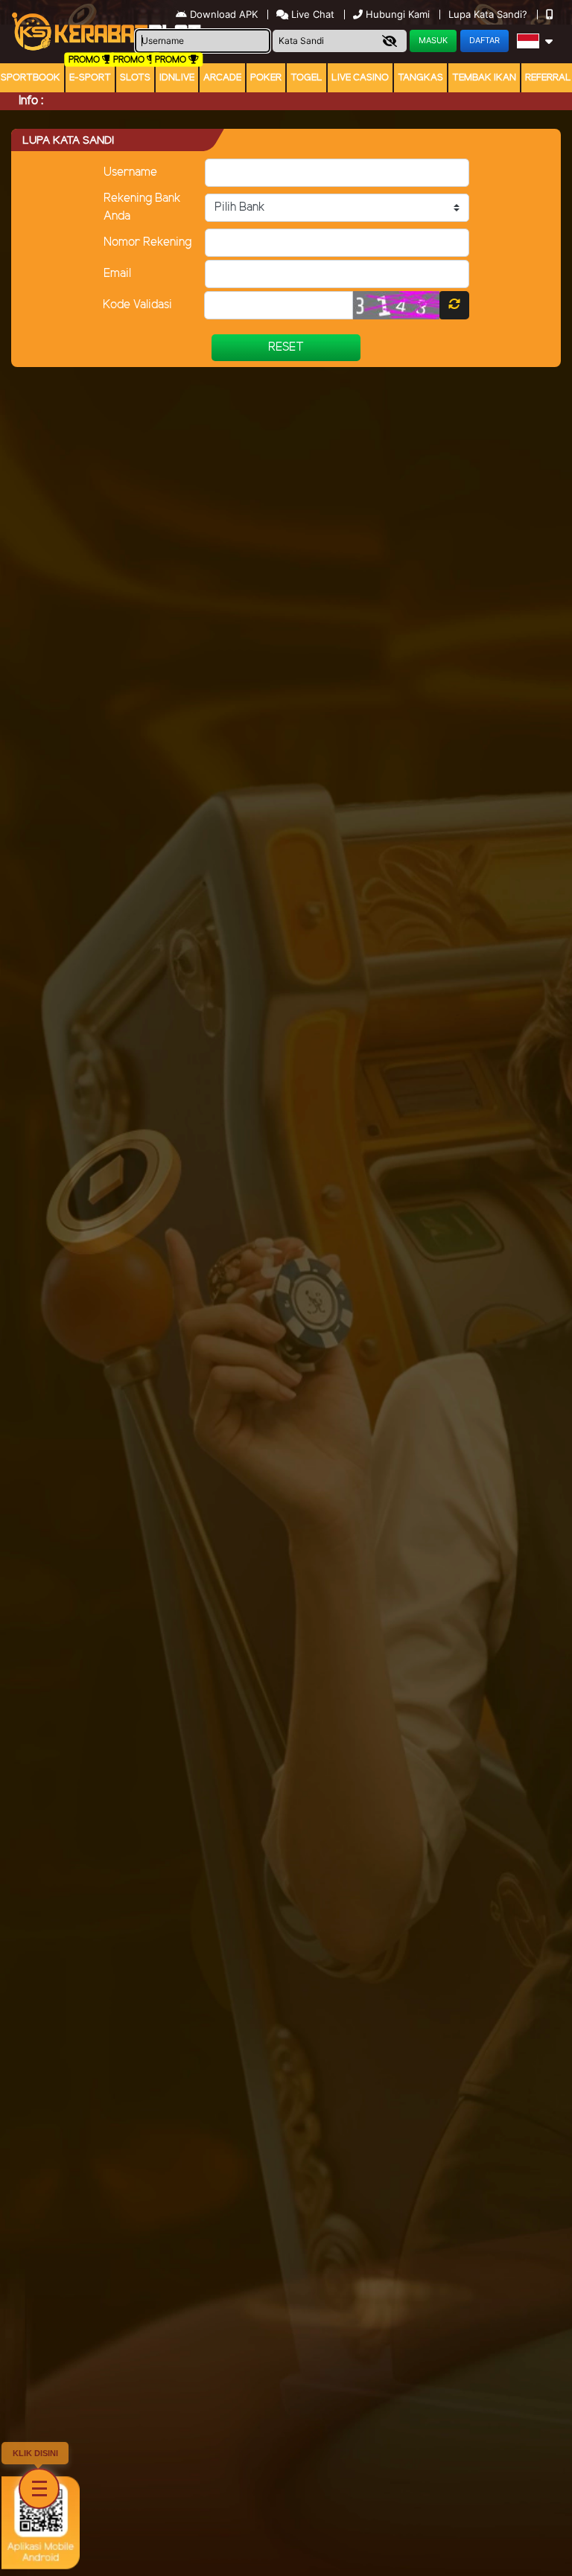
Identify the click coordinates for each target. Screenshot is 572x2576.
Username (130, 172)
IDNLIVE (177, 78)
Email (117, 274)
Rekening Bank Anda (142, 207)
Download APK (224, 14)
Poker (266, 78)
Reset (286, 347)
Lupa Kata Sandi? (489, 14)
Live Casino (360, 78)
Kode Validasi (137, 305)
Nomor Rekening (147, 242)
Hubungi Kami (398, 14)
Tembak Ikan (484, 78)
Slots (135, 78)
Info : (31, 101)
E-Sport (90, 78)
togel (306, 78)
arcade (222, 78)
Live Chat (311, 14)
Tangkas (420, 78)
